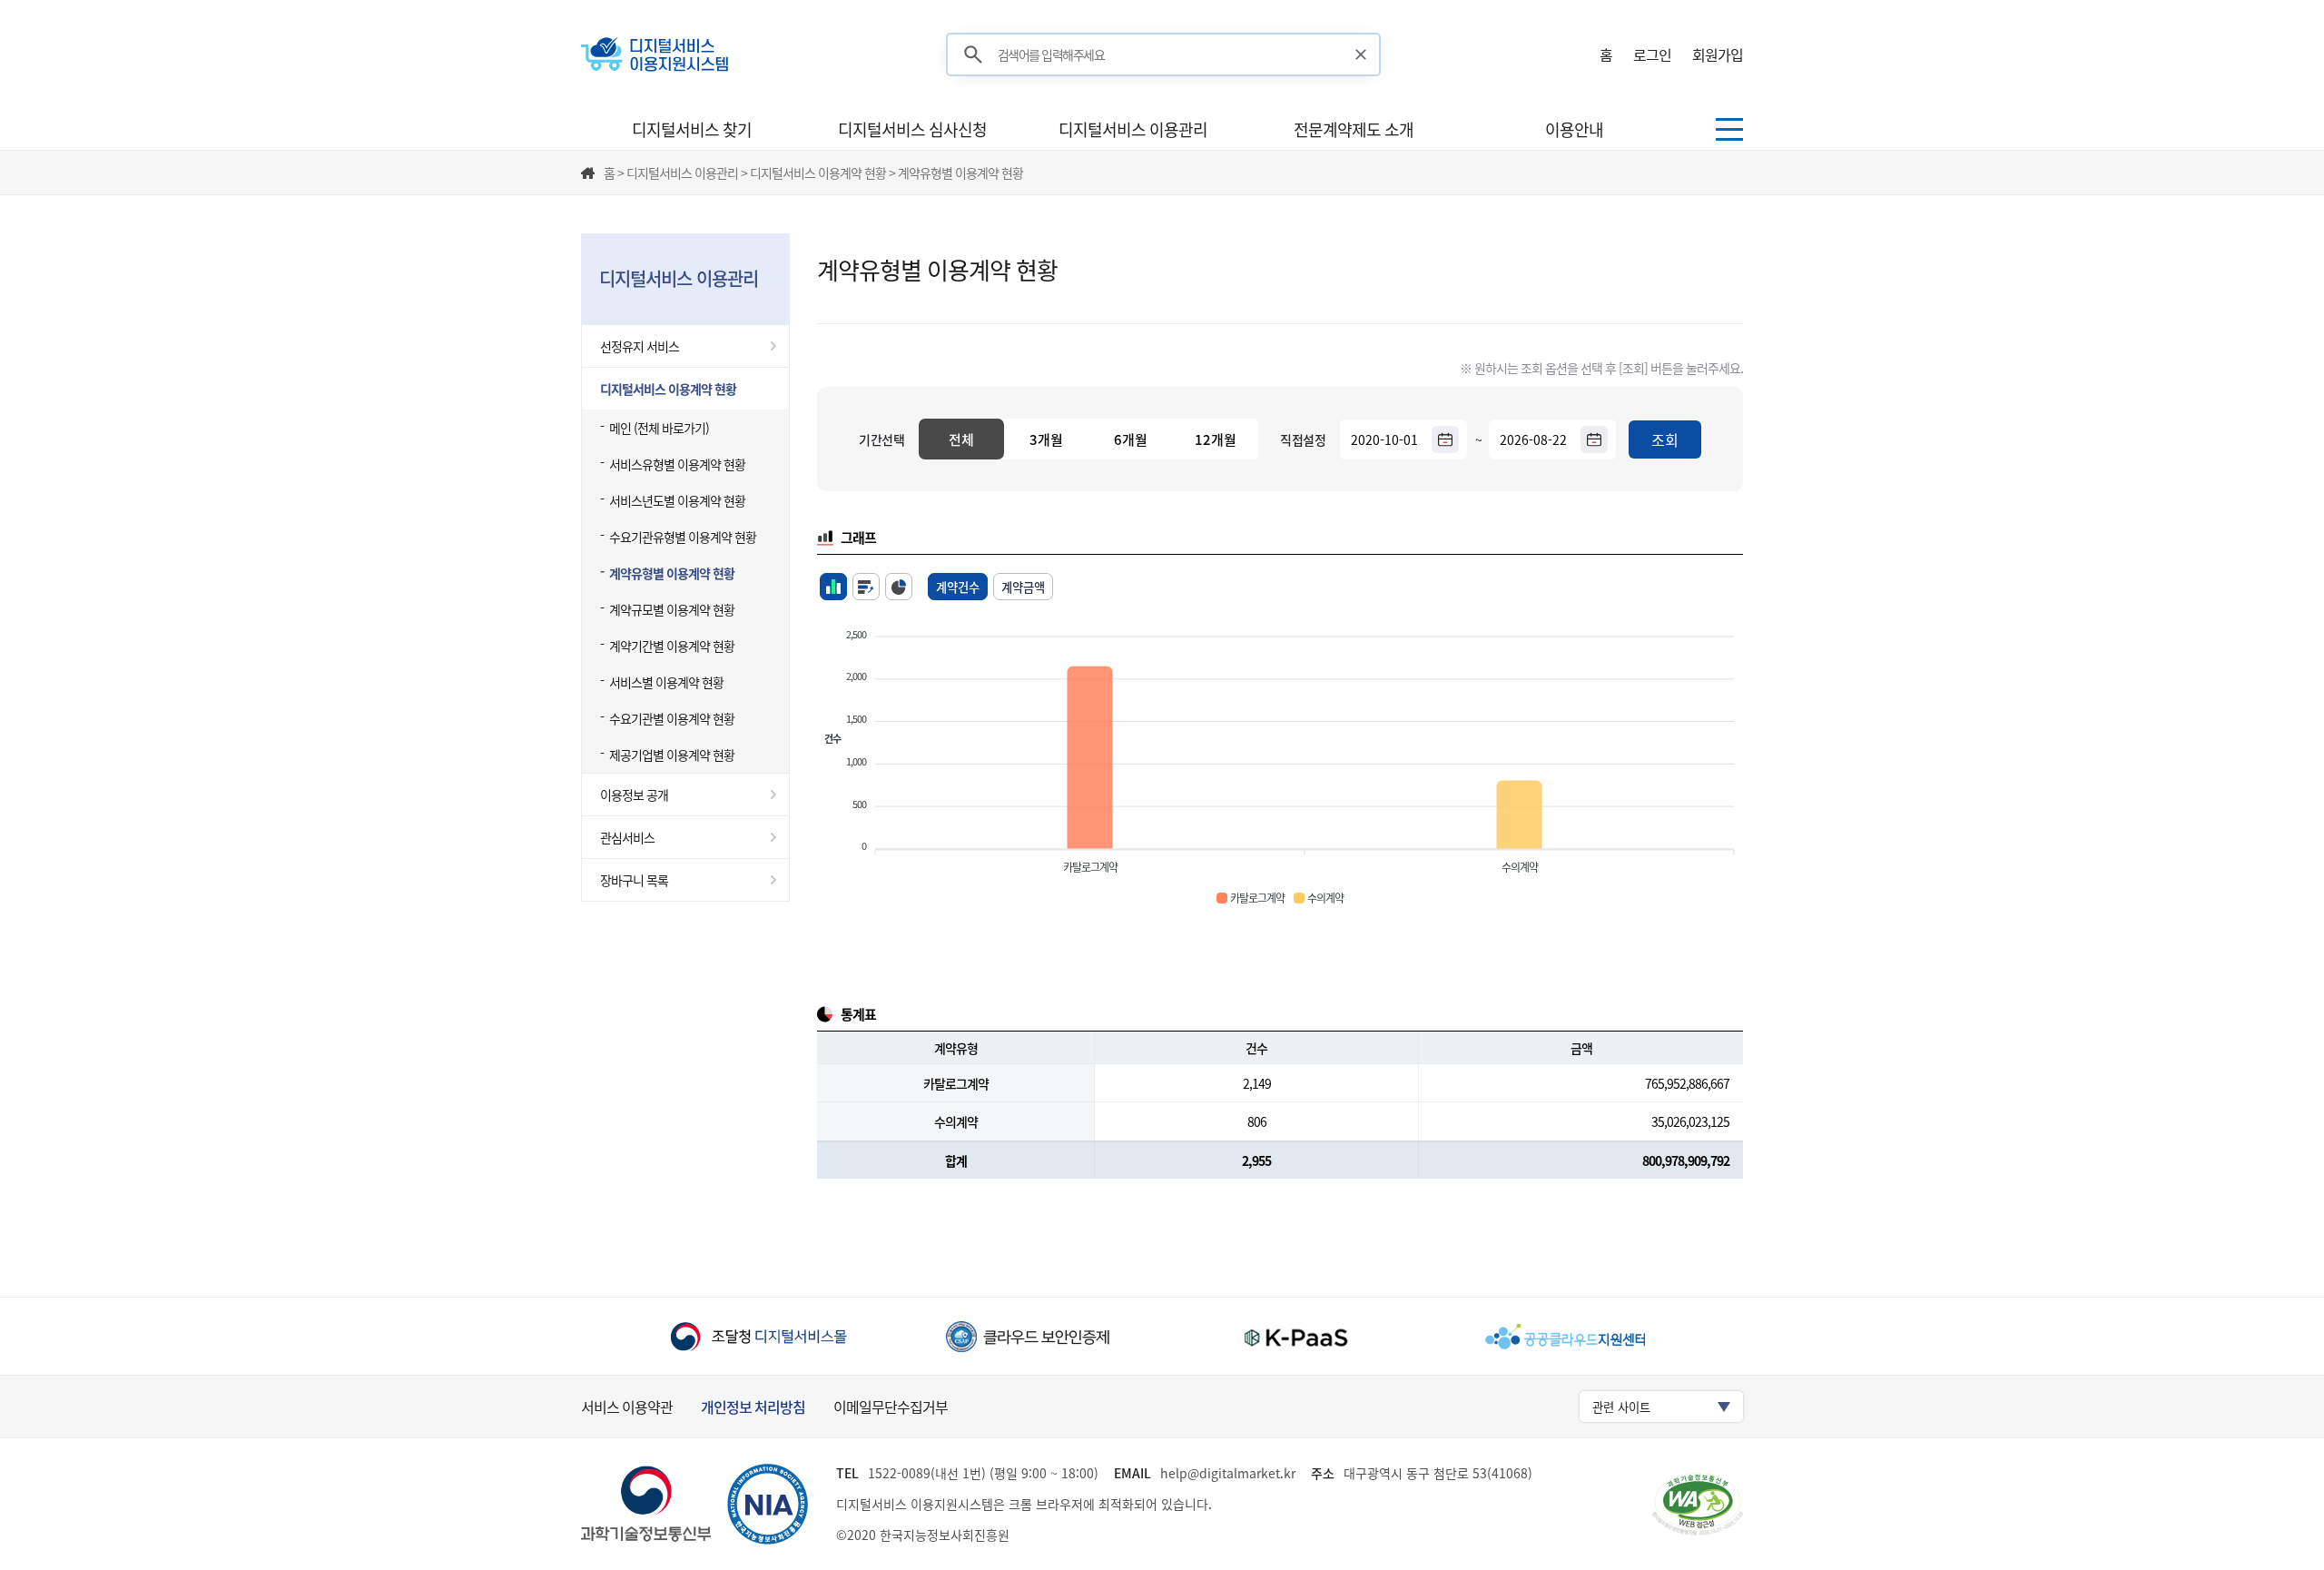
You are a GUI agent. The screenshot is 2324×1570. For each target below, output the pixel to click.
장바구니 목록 (634, 880)
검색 (973, 55)
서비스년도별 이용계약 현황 (677, 500)
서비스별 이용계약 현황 (666, 682)
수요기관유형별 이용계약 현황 (683, 537)
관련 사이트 (1621, 1407)
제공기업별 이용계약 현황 (672, 755)
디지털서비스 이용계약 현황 (668, 389)
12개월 (1216, 439)
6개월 (1131, 439)
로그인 (1652, 54)
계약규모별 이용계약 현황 (672, 609)
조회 (1665, 439)
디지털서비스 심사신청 (912, 129)
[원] (899, 587)
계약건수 (958, 587)
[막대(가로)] (866, 587)
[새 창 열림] (758, 1336)
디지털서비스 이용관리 (1133, 129)
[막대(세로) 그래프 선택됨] (833, 587)
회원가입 (1718, 54)
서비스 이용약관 (627, 1407)
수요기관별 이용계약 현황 (672, 718)
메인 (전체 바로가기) (659, 428)
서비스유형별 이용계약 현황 (677, 464)
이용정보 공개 (634, 795)
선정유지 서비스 (640, 346)
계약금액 (1023, 587)
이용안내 (1574, 129)
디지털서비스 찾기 (692, 129)
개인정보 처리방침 (753, 1407)
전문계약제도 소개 (1354, 129)
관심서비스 (627, 837)
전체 (961, 439)
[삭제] (1361, 54)
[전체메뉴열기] (1729, 129)
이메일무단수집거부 (891, 1407)
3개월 (1046, 439)
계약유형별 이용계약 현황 (672, 573)
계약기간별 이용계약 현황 (672, 646)
